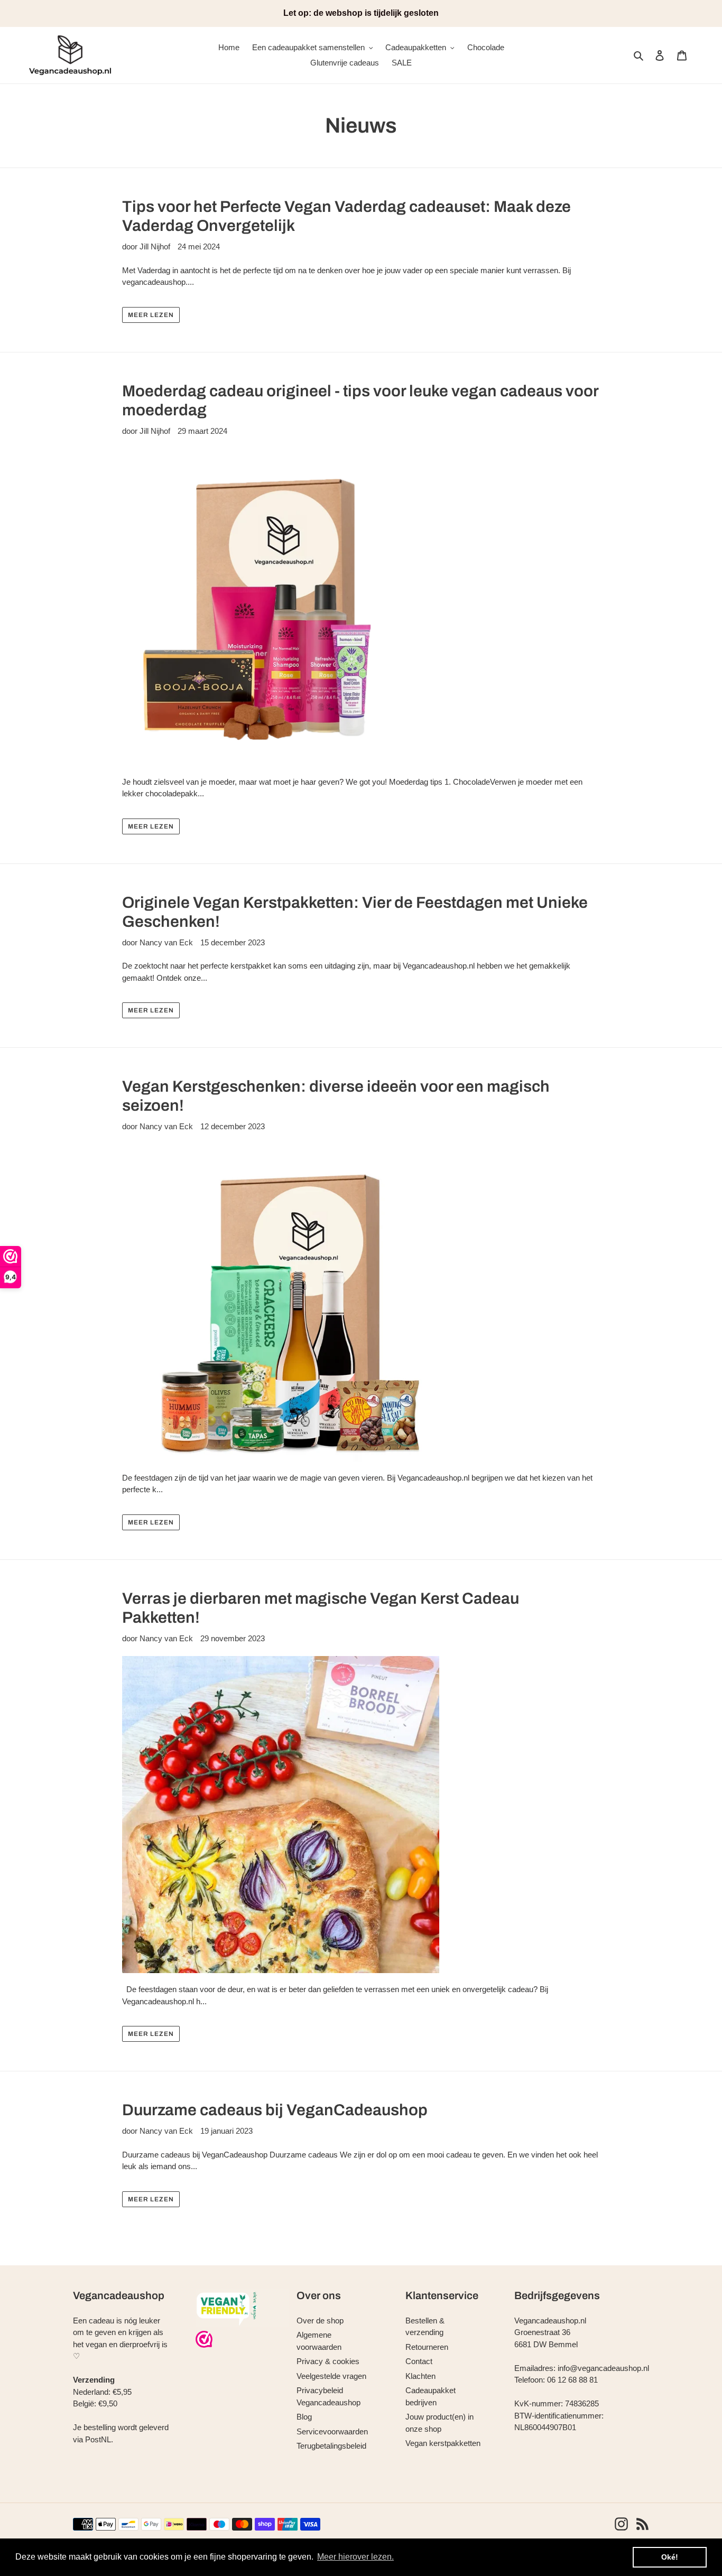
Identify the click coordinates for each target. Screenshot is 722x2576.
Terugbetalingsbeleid (331, 2446)
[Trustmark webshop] (204, 2341)
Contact (419, 2361)
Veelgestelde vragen (331, 2376)
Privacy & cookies (328, 2361)
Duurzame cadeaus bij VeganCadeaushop (275, 2110)
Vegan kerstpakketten (443, 2443)
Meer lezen (151, 315)
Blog (304, 2417)
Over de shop (320, 2321)
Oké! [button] (670, 2557)
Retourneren (427, 2347)
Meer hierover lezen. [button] (355, 2557)
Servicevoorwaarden (332, 2431)
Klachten (420, 2376)
